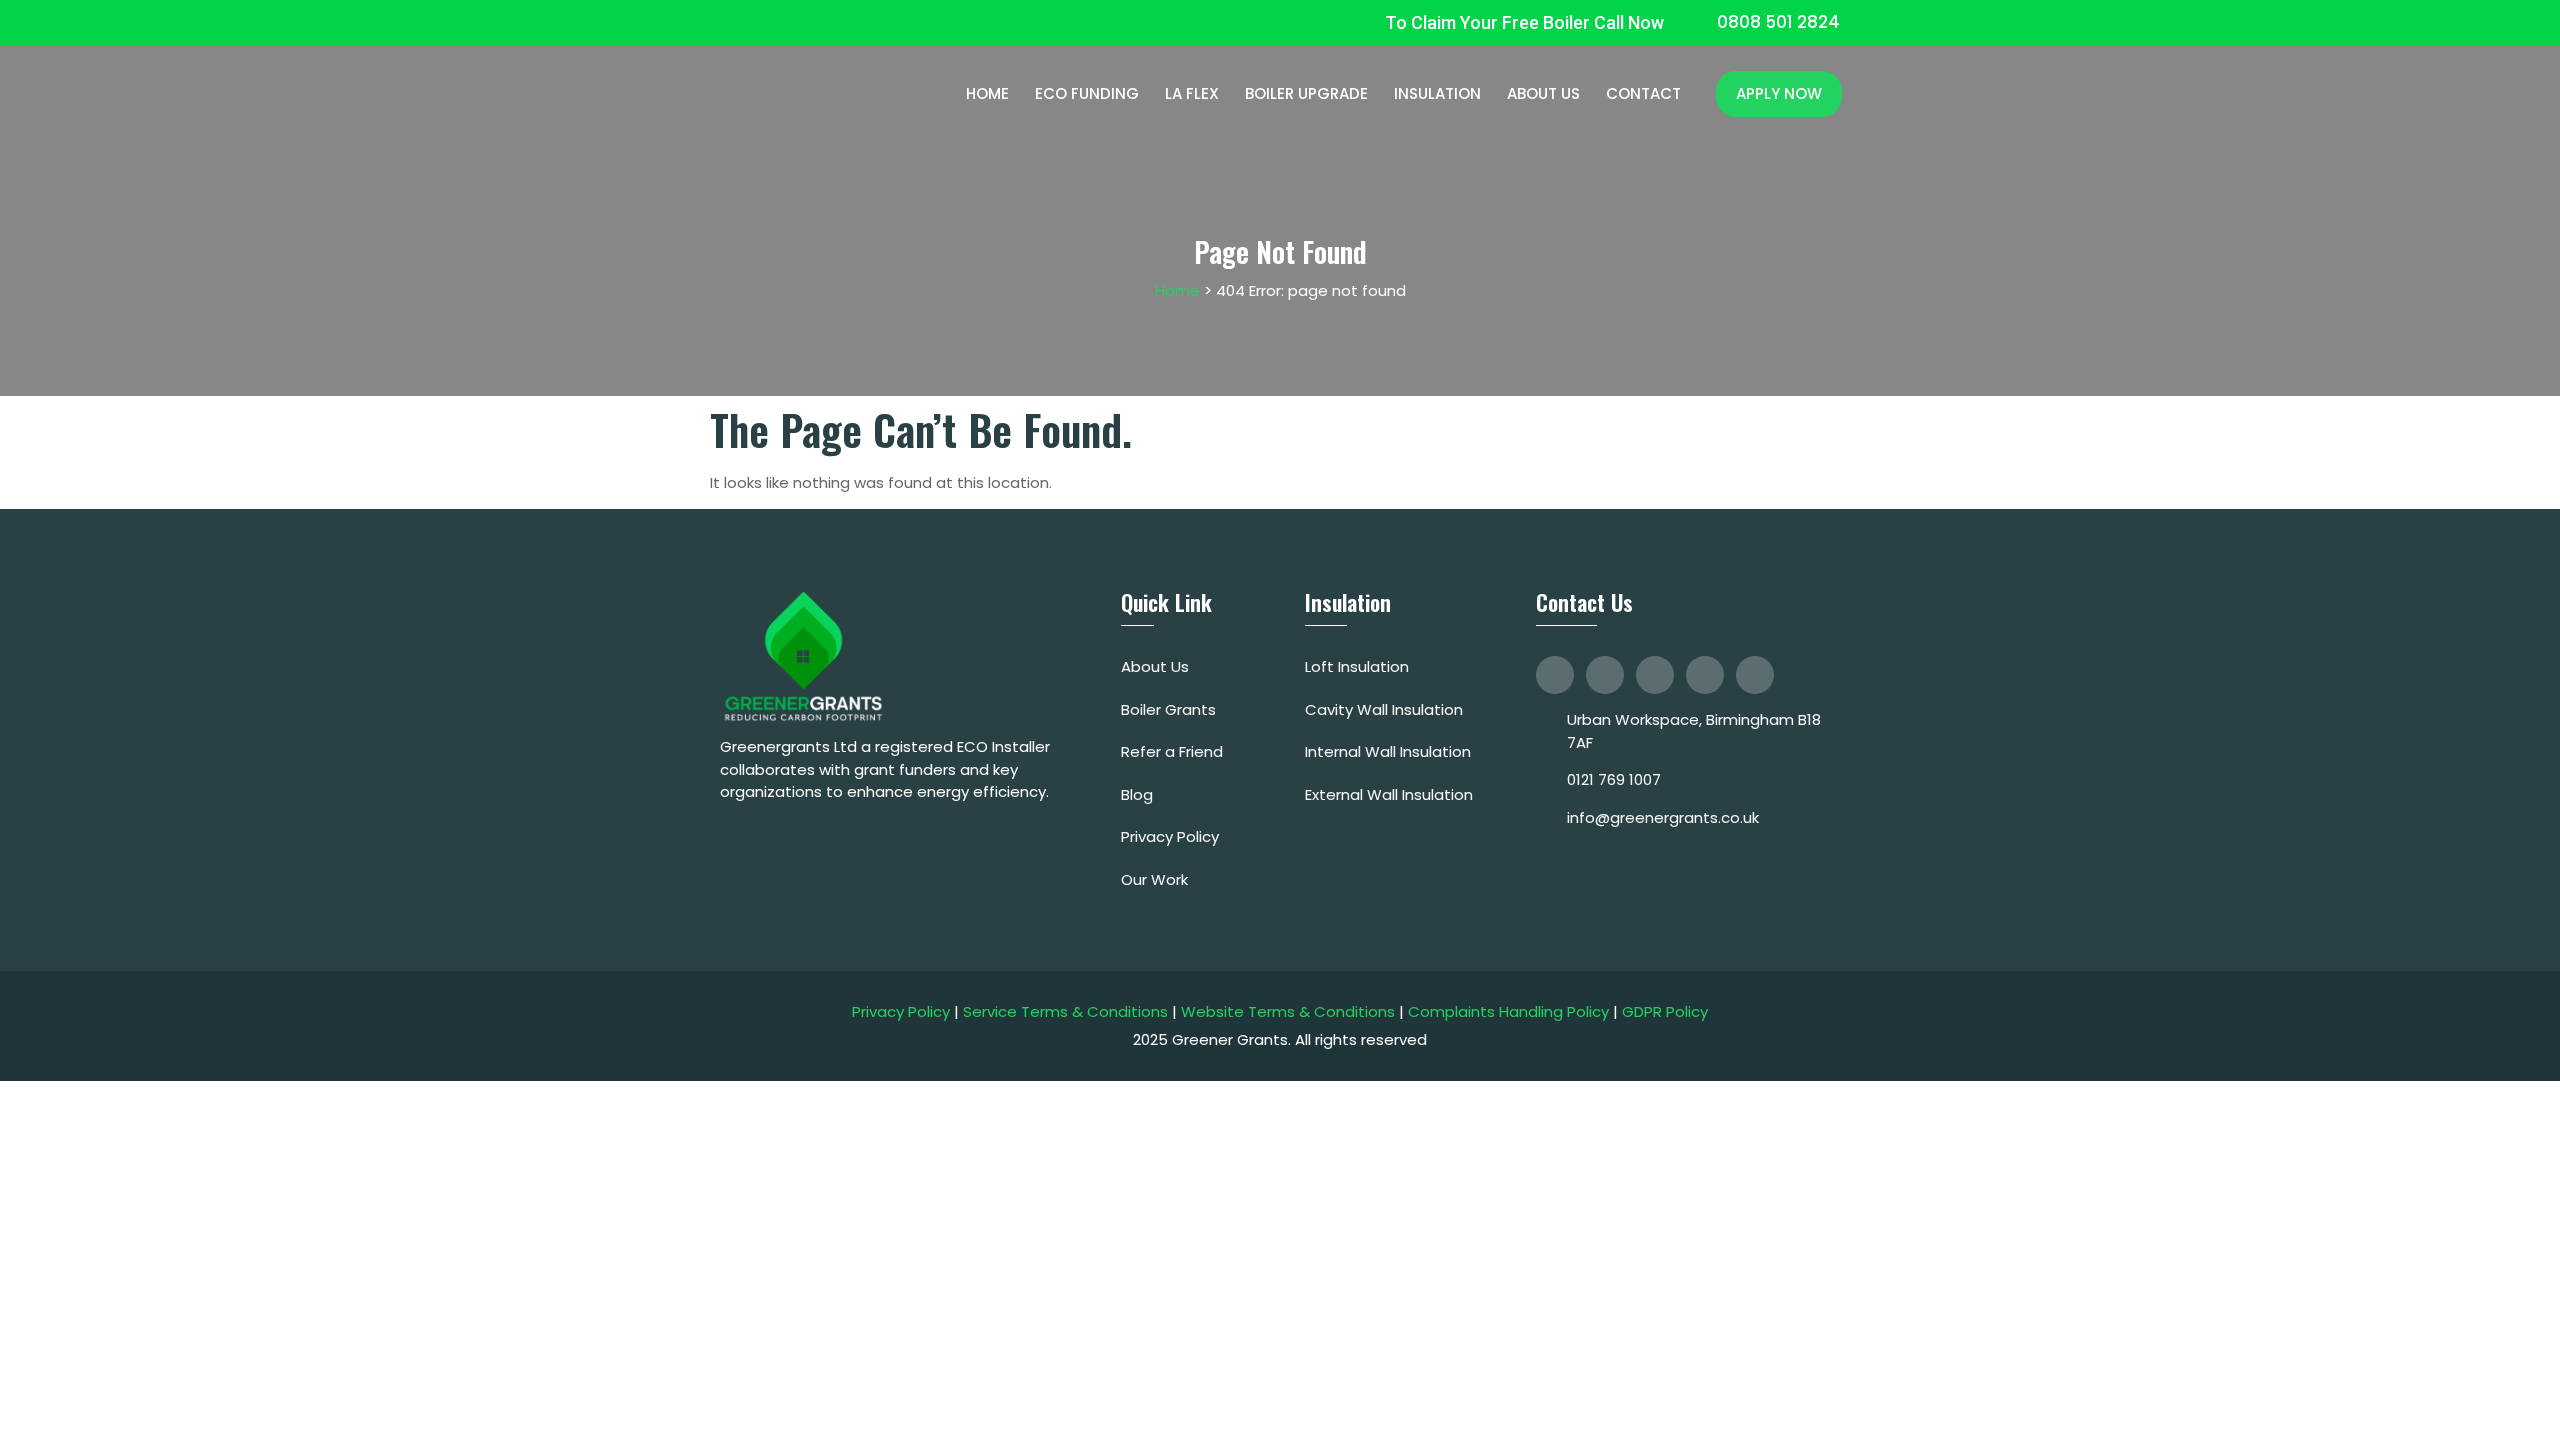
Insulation (1437, 94)
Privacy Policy (901, 1011)
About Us (1543, 94)
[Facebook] (1555, 675)
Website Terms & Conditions (1288, 1011)
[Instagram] (1655, 675)
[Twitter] (1605, 675)
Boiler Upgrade (1306, 94)
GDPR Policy (1665, 1011)
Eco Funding (1087, 94)
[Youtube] (1755, 675)
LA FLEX (1192, 94)
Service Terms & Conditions (1065, 1011)
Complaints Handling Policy (1508, 1011)
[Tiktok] (1705, 675)
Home (987, 94)
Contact (1643, 94)
